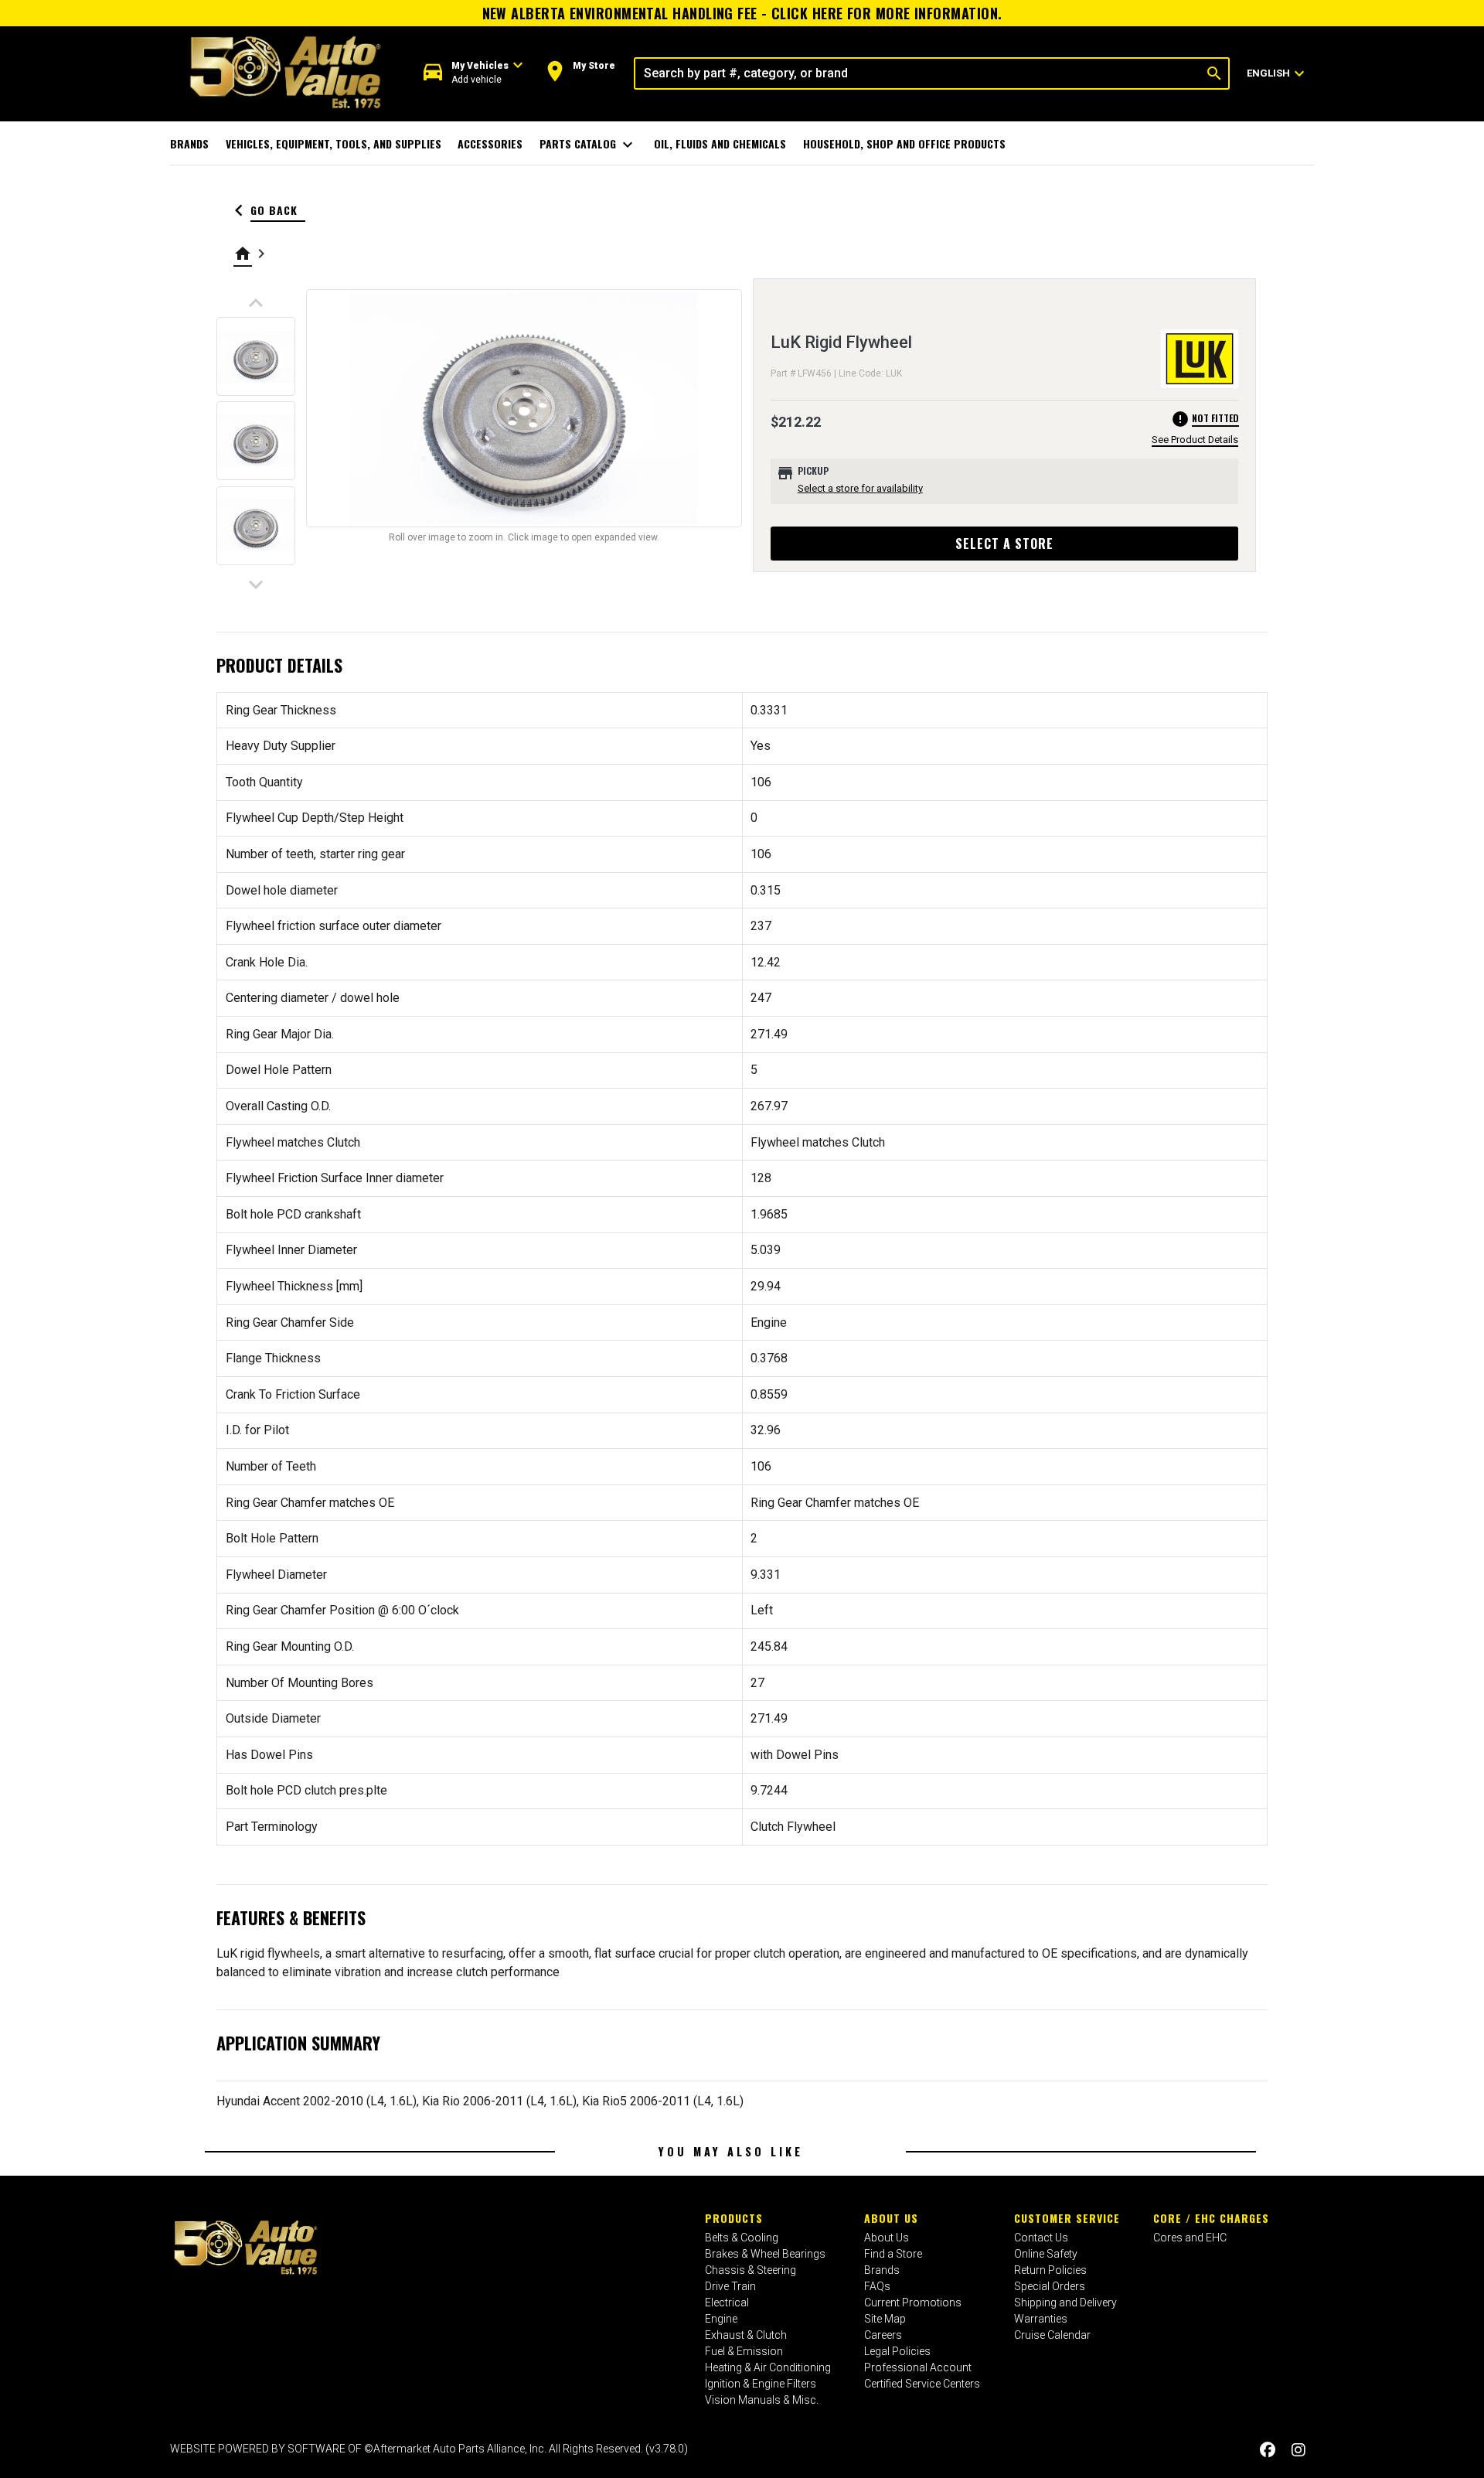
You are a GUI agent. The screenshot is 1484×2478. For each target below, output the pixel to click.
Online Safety (1046, 2254)
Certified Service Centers (922, 2384)
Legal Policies (897, 2351)
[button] (473, 73)
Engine (721, 2319)
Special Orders (1050, 2286)
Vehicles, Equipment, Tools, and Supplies (334, 143)
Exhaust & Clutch (746, 2335)
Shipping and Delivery (1065, 2302)
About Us (891, 2218)
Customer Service (1067, 2218)
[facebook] (1268, 2451)
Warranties (1041, 2319)
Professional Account (918, 2367)
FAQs (877, 2286)
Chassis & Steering (751, 2270)
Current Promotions (913, 2302)
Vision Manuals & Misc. (762, 2400)
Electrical (727, 2302)
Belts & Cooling (742, 2238)
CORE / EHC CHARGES (1211, 2218)
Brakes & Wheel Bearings (765, 2254)
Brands (189, 143)
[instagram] (1298, 2451)
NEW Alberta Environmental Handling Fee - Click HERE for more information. (742, 13)
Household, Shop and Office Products (904, 143)
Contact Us (1041, 2238)
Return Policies (1050, 2270)
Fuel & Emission (744, 2351)
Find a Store (893, 2254)
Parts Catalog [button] (589, 145)
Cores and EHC (1190, 2238)
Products (734, 2218)
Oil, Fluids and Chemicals (720, 143)
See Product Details (1195, 440)
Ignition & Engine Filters (761, 2384)
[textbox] (918, 73)
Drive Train (730, 2286)
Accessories (490, 143)
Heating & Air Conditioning (768, 2367)
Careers (883, 2335)
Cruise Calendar (1052, 2335)
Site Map (885, 2319)
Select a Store (1004, 544)
